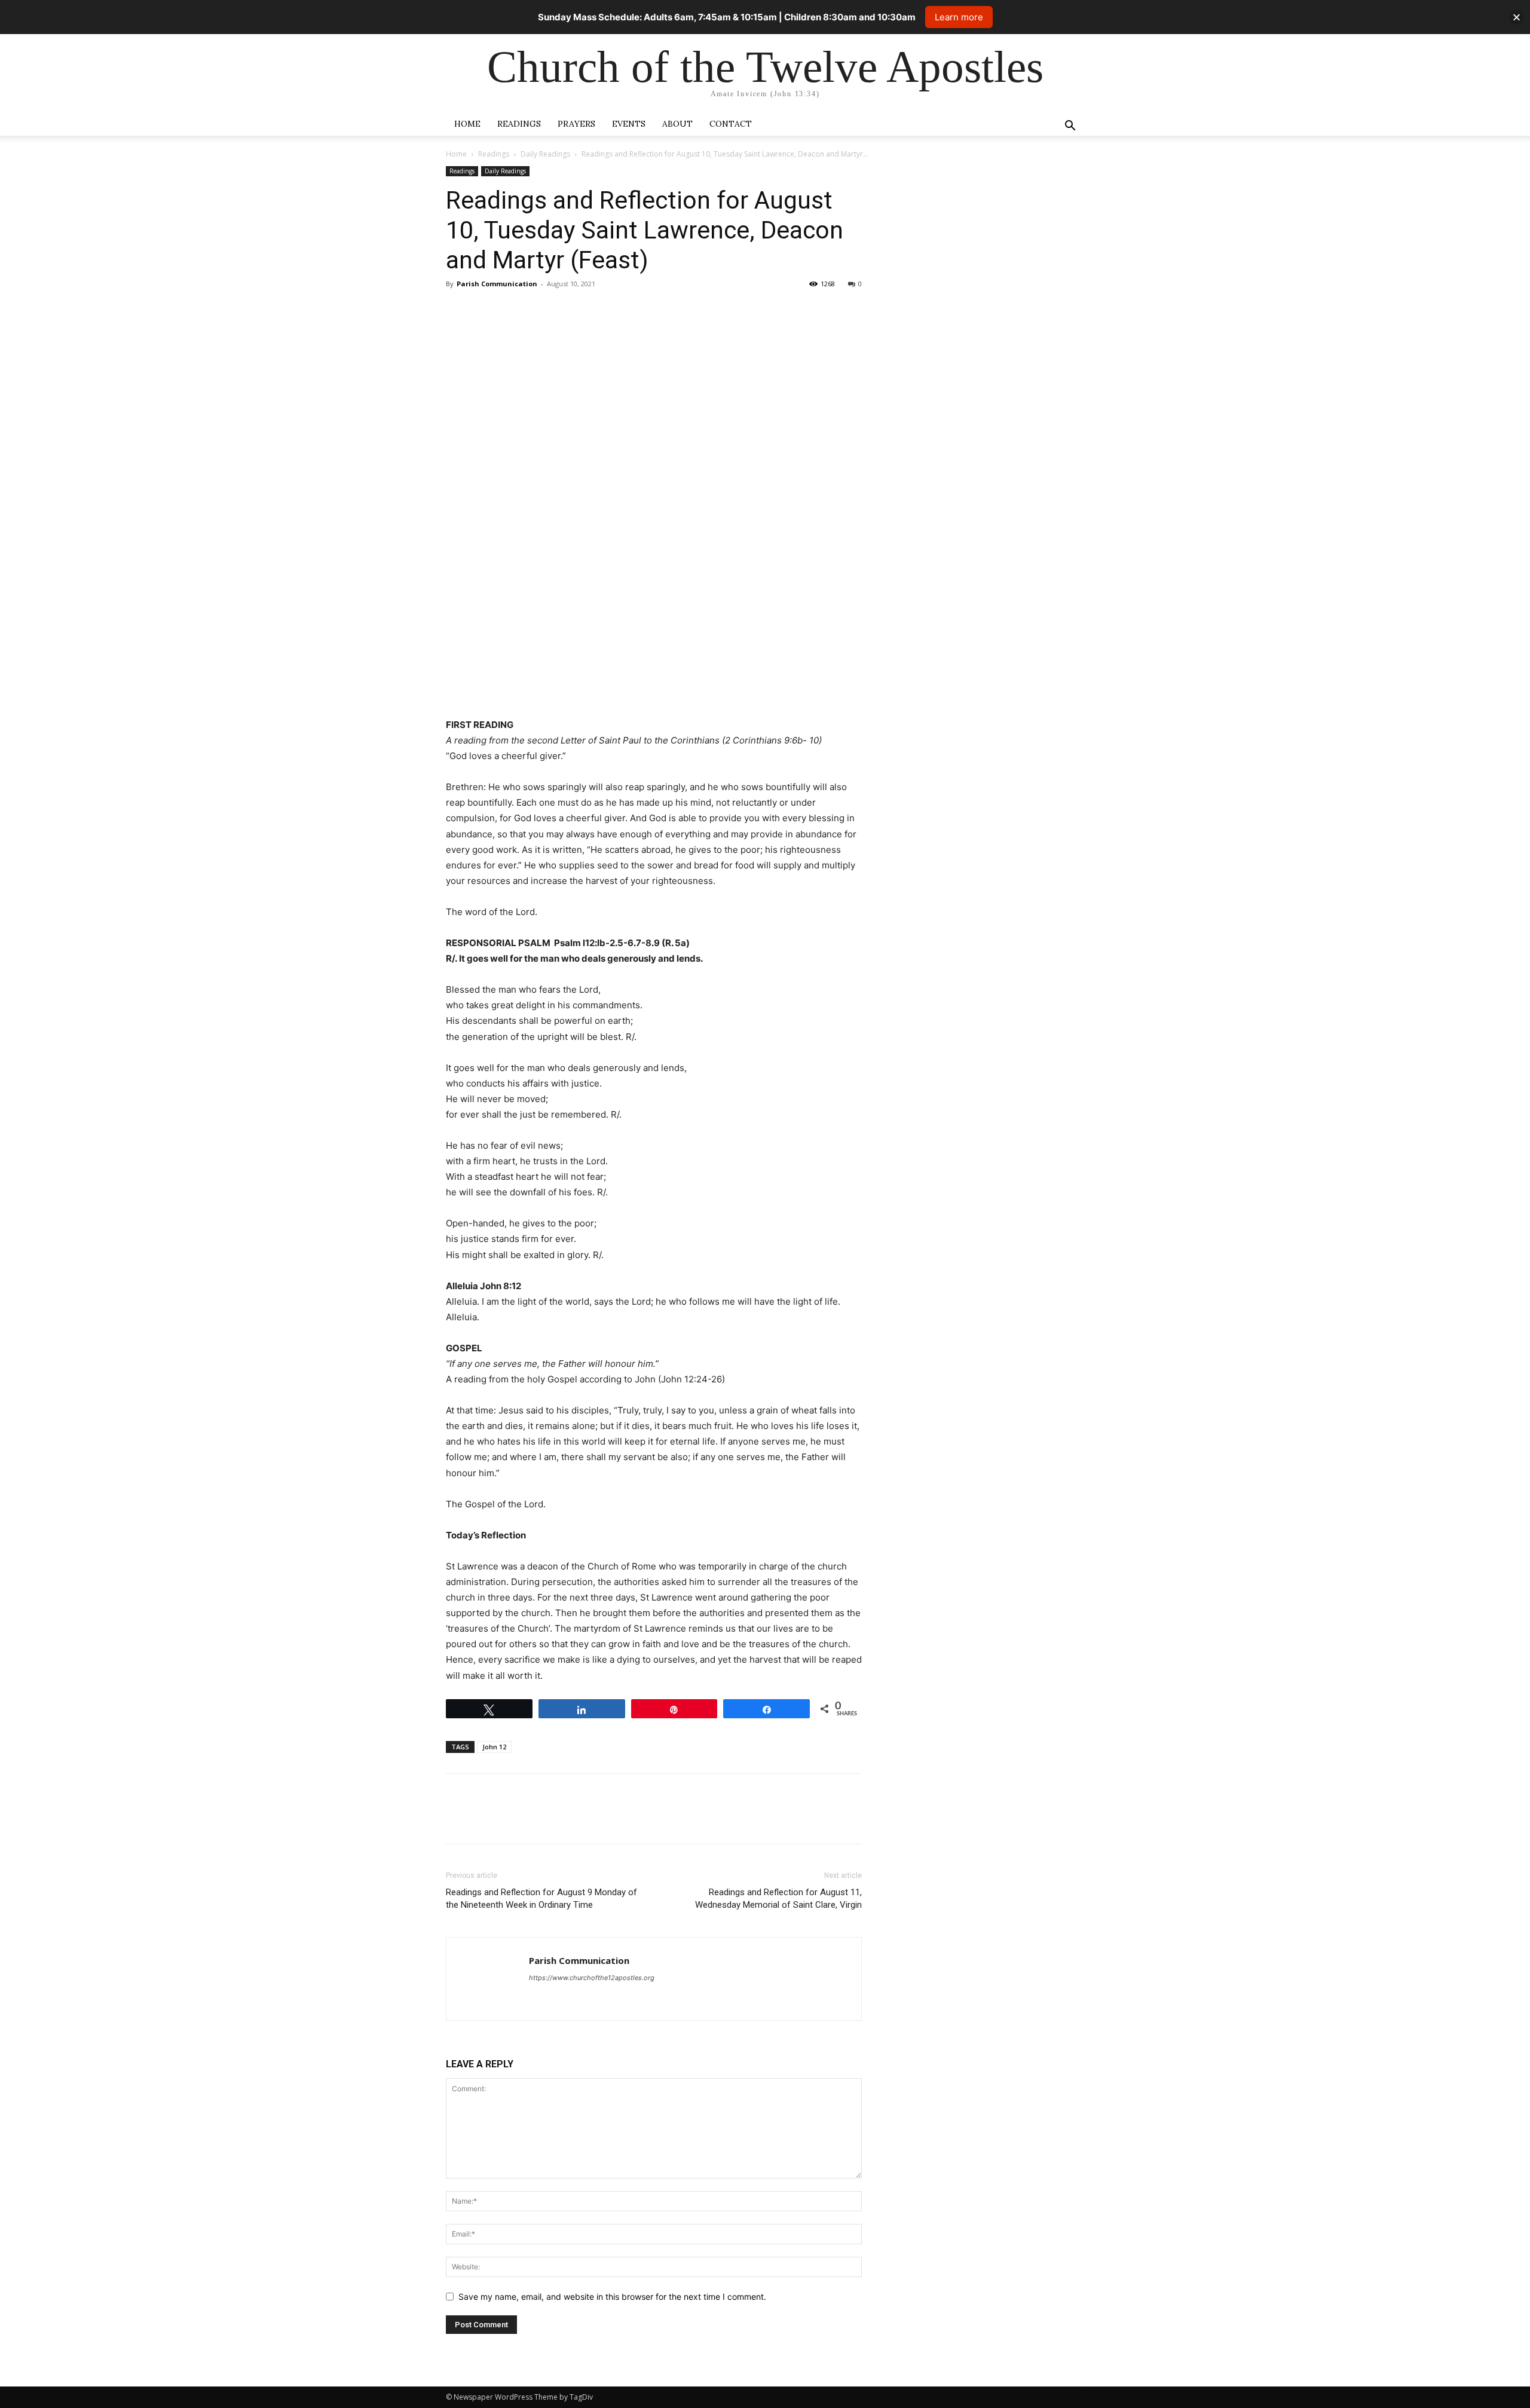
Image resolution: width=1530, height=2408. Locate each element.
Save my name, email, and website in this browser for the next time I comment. (612, 2297)
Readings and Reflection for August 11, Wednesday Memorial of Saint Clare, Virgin (778, 1898)
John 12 (494, 1747)
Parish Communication (497, 284)
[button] (1070, 127)
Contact (731, 124)
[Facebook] (458, 311)
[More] (568, 311)
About (677, 124)
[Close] (1517, 17)
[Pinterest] (513, 311)
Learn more (959, 17)
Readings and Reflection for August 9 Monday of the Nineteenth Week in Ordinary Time (541, 1898)
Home (467, 124)
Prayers (576, 124)
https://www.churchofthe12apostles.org (592, 1978)
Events (629, 124)
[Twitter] (485, 311)
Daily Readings (545, 154)
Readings (519, 124)
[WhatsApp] (540, 311)
